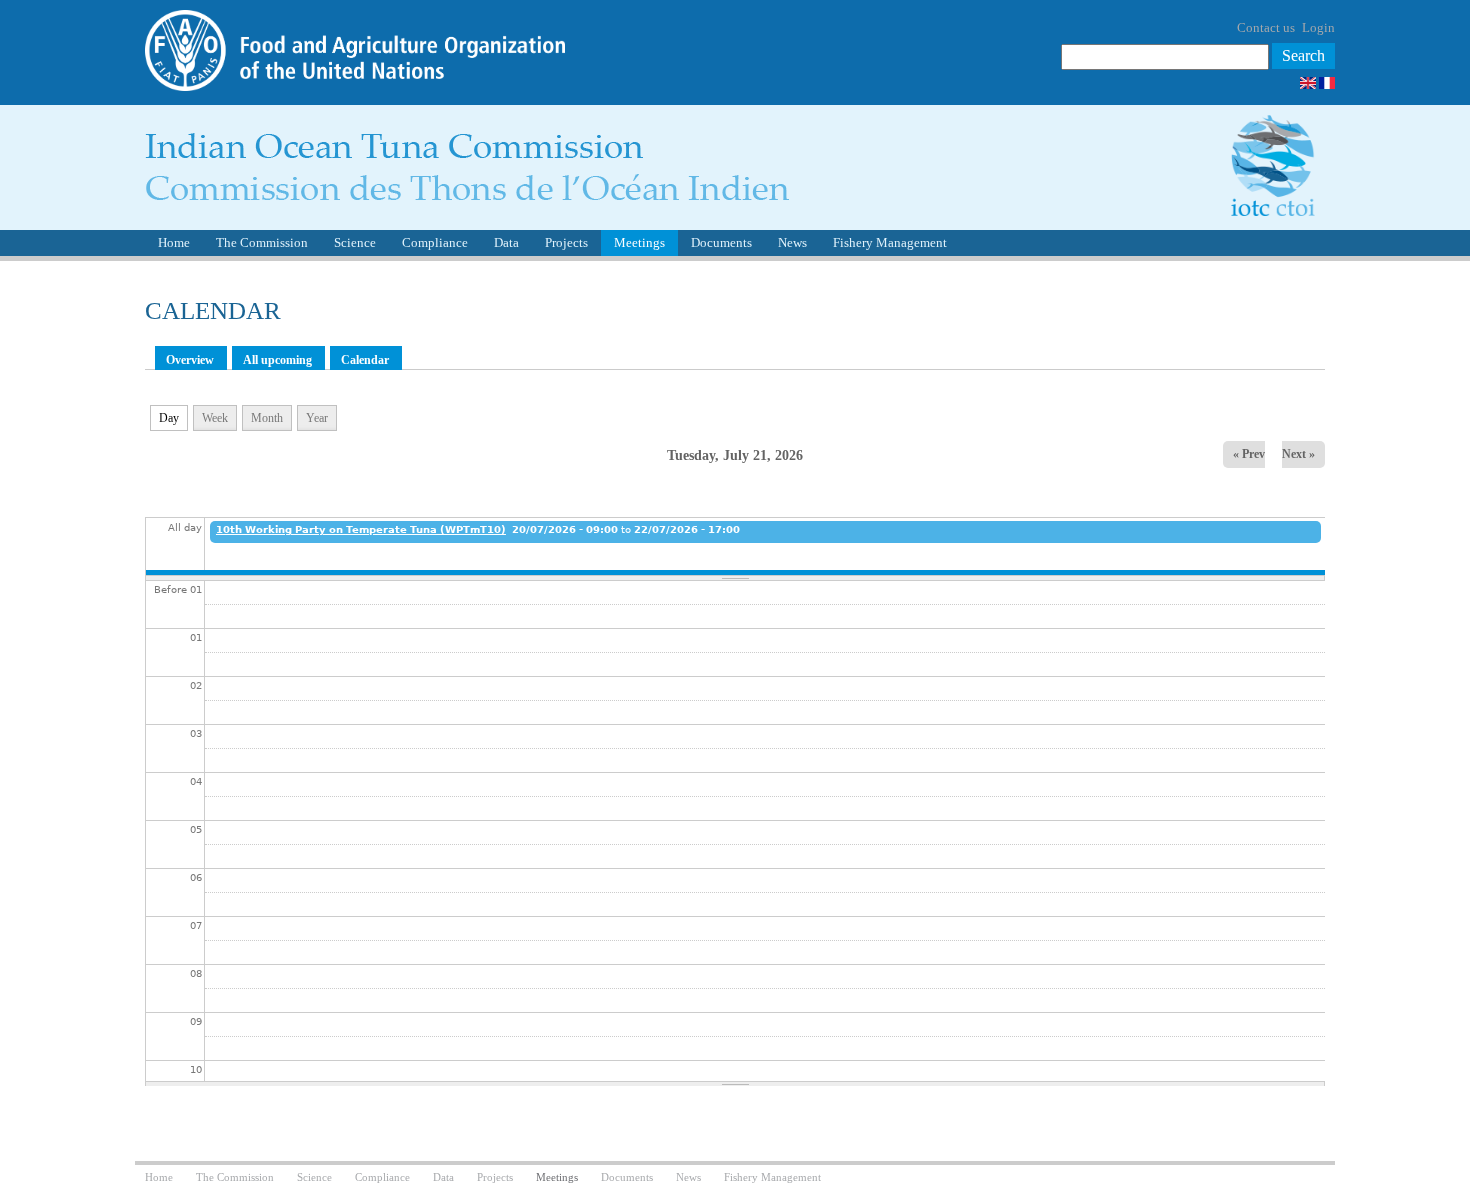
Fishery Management (890, 242)
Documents (721, 242)
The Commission (262, 242)
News (792, 242)
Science (355, 242)
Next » (1298, 454)
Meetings (639, 242)
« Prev (1249, 454)
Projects (566, 242)
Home (174, 242)
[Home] (467, 196)
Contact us (1266, 27)
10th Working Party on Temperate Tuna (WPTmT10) (361, 529)
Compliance (435, 242)
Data (506, 242)
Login (1318, 27)
